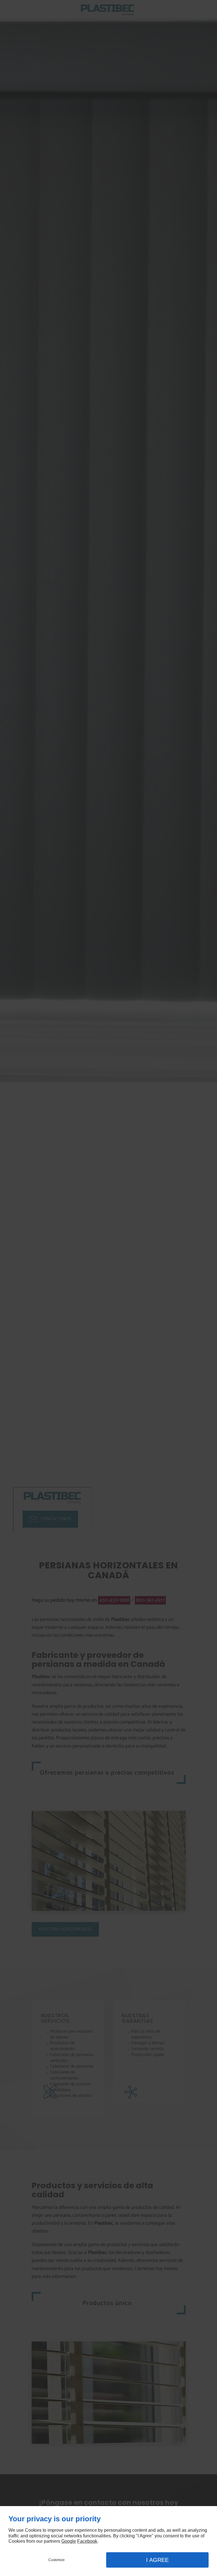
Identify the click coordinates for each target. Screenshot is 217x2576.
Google (69, 2541)
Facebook (87, 2541)
